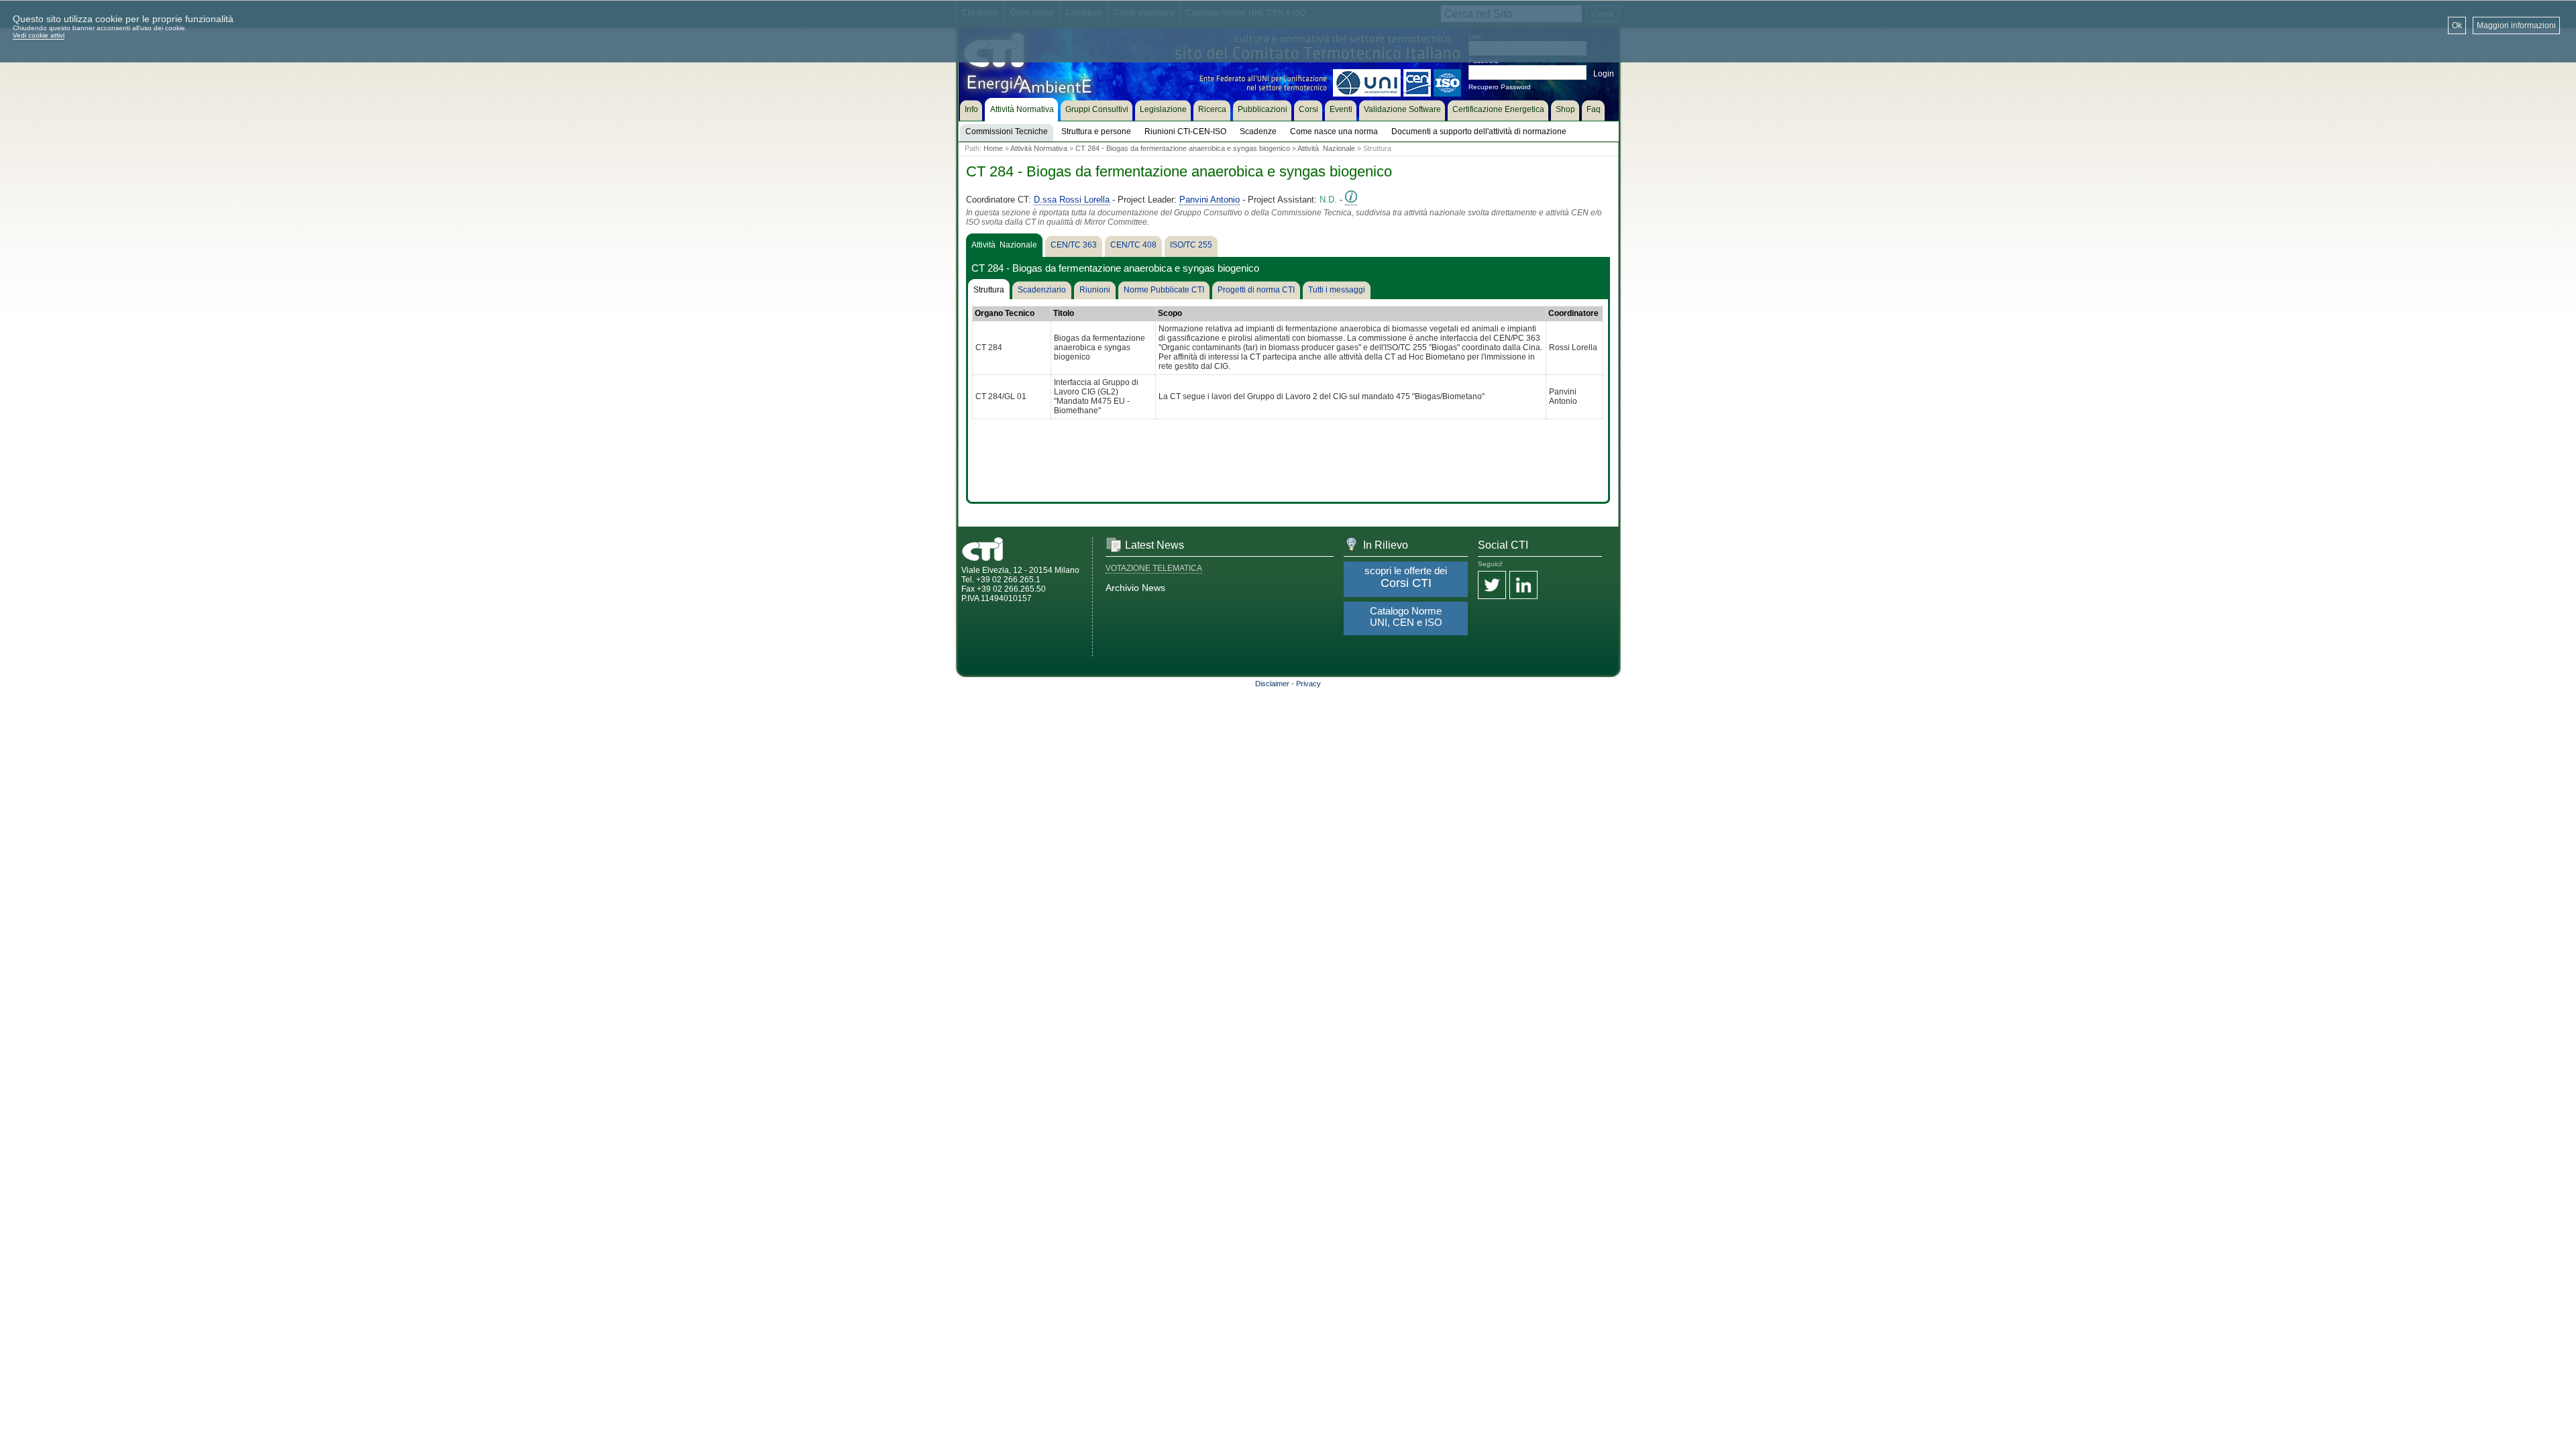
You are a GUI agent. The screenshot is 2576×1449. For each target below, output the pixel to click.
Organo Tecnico (1005, 313)
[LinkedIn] (1523, 586)
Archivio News (1135, 588)
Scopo (1170, 313)
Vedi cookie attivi (39, 35)
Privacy (1308, 684)
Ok (2457, 25)
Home (993, 148)
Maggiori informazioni (2516, 25)
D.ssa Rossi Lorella (1072, 200)
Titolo (1064, 313)
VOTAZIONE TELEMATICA (1154, 568)
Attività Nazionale (1326, 148)
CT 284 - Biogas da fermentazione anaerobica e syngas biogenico (1183, 148)
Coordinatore (1573, 313)
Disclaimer (1272, 684)
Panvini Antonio (1210, 200)
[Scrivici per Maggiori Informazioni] (1351, 200)
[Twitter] (1492, 586)
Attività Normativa (1039, 148)
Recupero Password (1500, 87)
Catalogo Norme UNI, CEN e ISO (1406, 616)
